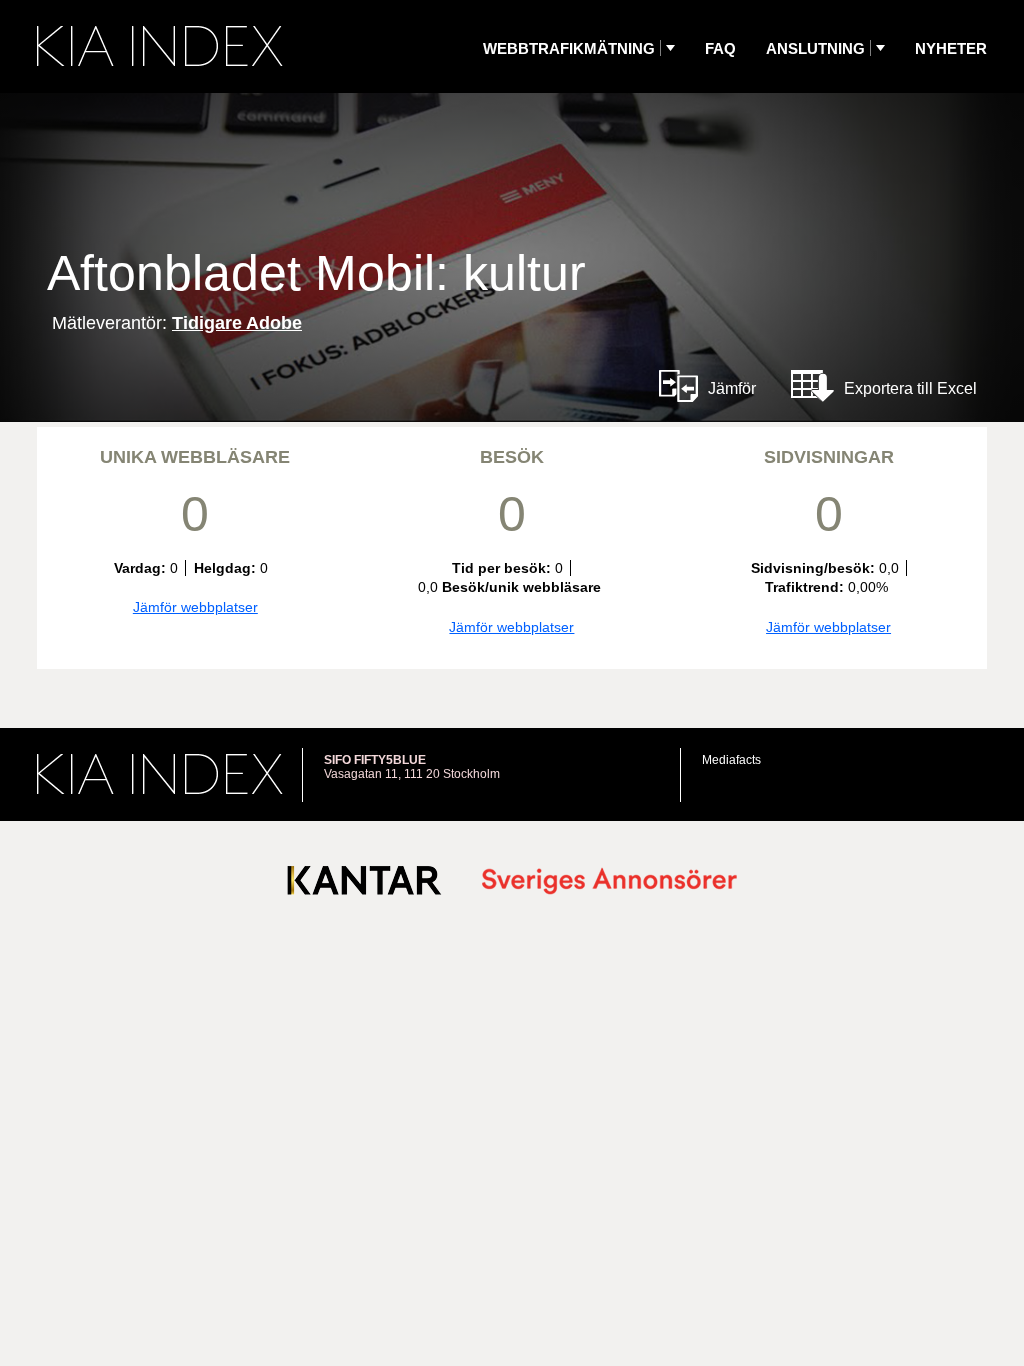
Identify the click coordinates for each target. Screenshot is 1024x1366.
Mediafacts (731, 760)
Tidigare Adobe (237, 323)
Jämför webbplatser (195, 607)
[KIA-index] (160, 46)
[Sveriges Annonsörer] (609, 882)
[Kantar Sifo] (364, 884)
